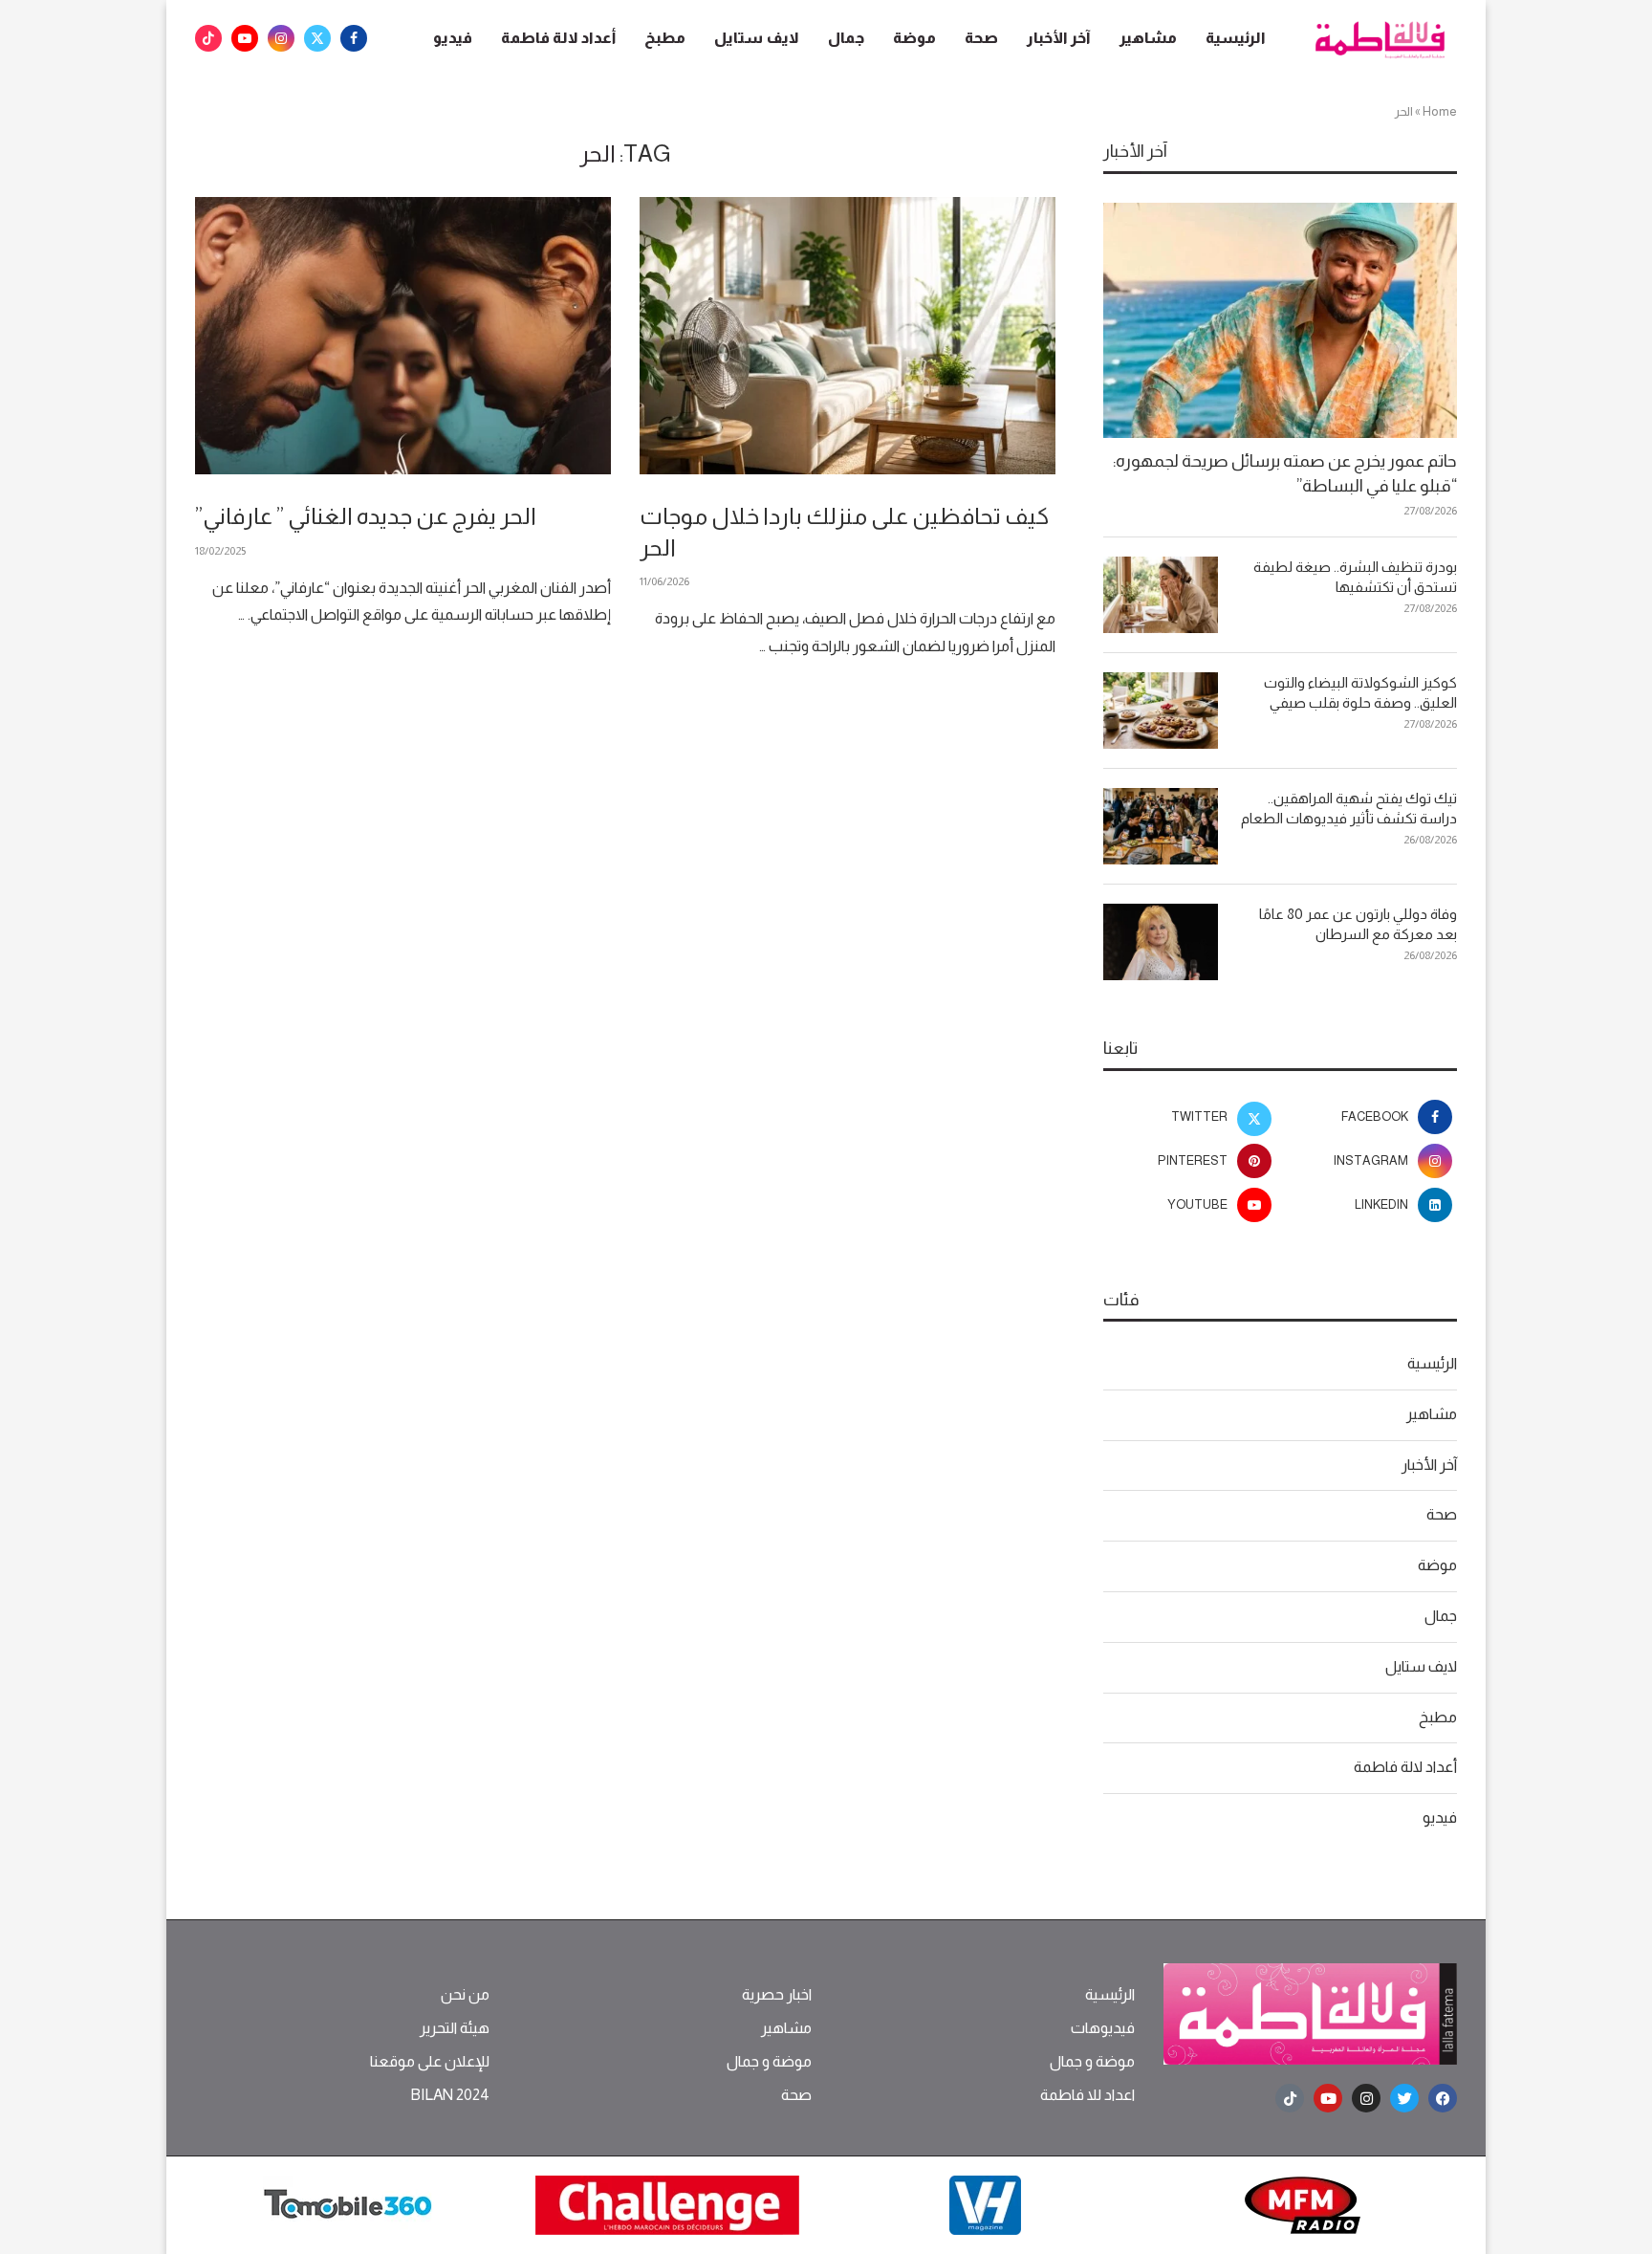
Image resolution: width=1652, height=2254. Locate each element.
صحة (981, 38)
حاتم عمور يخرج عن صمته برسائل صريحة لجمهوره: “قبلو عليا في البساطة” (1285, 473)
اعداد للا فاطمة (1087, 2095)
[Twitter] (317, 38)
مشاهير (1148, 38)
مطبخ (665, 38)
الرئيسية (1236, 38)
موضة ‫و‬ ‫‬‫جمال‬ (1092, 2062)
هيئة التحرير (455, 2028)
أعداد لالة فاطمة (558, 38)
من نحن (465, 1995)
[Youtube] (245, 38)
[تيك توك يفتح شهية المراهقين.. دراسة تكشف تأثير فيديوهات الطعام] (1161, 826)
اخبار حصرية (777, 1995)
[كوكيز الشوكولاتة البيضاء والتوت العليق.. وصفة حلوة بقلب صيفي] (1161, 711)
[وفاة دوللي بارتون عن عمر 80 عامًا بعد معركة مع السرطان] (1161, 942)
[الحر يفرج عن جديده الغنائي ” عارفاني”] (403, 336)
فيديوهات (1103, 2028)
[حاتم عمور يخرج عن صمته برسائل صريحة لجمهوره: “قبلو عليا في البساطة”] (1280, 321)
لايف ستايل (757, 38)
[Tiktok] (208, 38)
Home (1440, 111)
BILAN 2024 (450, 2095)
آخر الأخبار (1059, 38)
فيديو (453, 38)
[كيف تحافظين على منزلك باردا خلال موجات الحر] (848, 336)
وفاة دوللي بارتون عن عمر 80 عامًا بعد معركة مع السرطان (1358, 924)
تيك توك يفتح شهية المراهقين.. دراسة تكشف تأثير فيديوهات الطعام (1349, 808)
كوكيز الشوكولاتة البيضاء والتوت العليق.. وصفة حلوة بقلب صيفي (1360, 692)
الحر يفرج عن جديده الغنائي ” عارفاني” (366, 516)
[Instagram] (281, 38)
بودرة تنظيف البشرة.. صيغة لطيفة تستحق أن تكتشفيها (1355, 577)
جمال (846, 38)
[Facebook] (354, 38)
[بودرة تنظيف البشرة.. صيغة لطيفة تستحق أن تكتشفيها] (1161, 595)
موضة (914, 38)
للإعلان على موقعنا (430, 2062)
